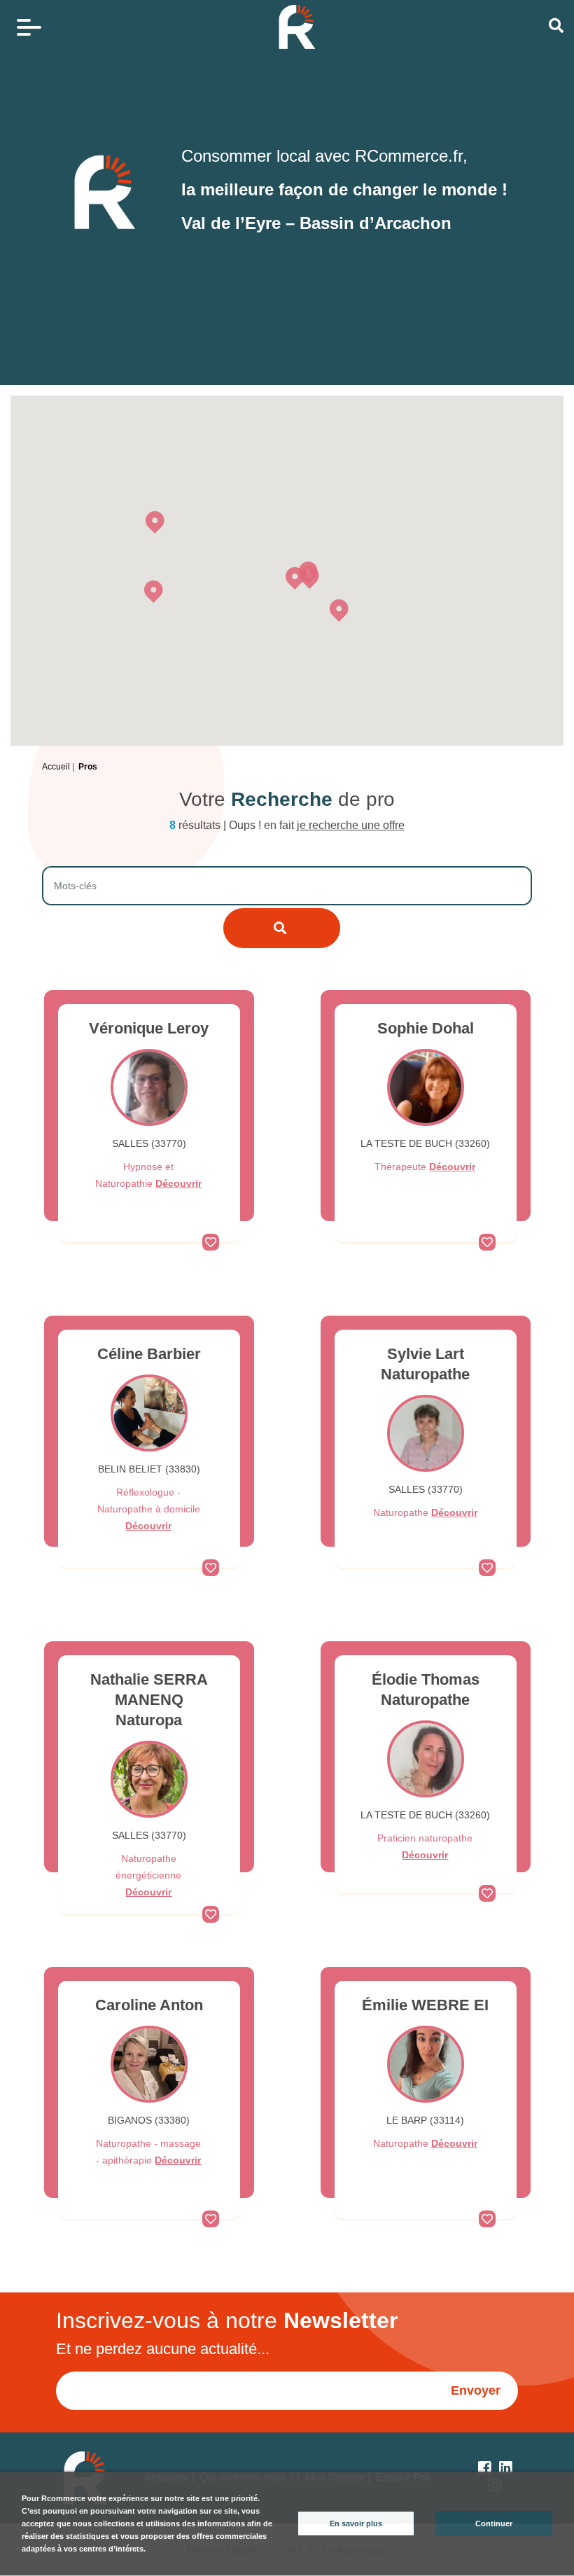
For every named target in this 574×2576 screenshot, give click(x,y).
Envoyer (476, 2390)
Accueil (56, 767)
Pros (88, 767)
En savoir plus (356, 2523)
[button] (295, 578)
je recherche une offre (351, 825)
